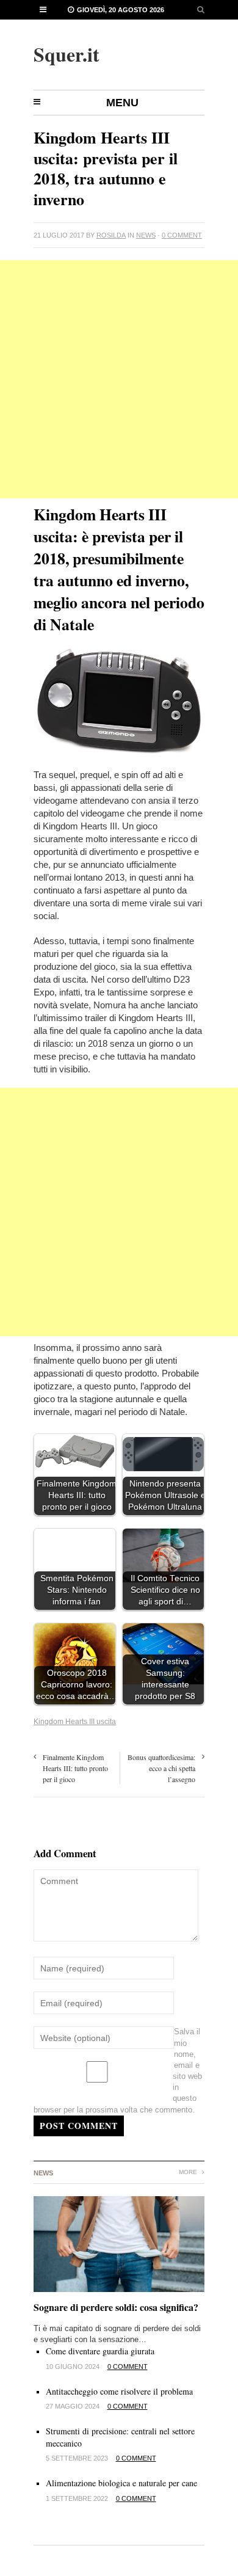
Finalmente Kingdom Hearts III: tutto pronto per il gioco (75, 1768)
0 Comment (182, 235)
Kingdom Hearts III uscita (75, 1722)
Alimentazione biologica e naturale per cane (121, 2483)
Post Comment (79, 2126)
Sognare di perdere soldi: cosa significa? (116, 2307)
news (146, 235)
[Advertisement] (119, 379)
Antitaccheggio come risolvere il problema (119, 2391)
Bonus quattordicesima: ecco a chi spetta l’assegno (161, 1768)
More (189, 2172)
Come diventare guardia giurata (100, 2351)
